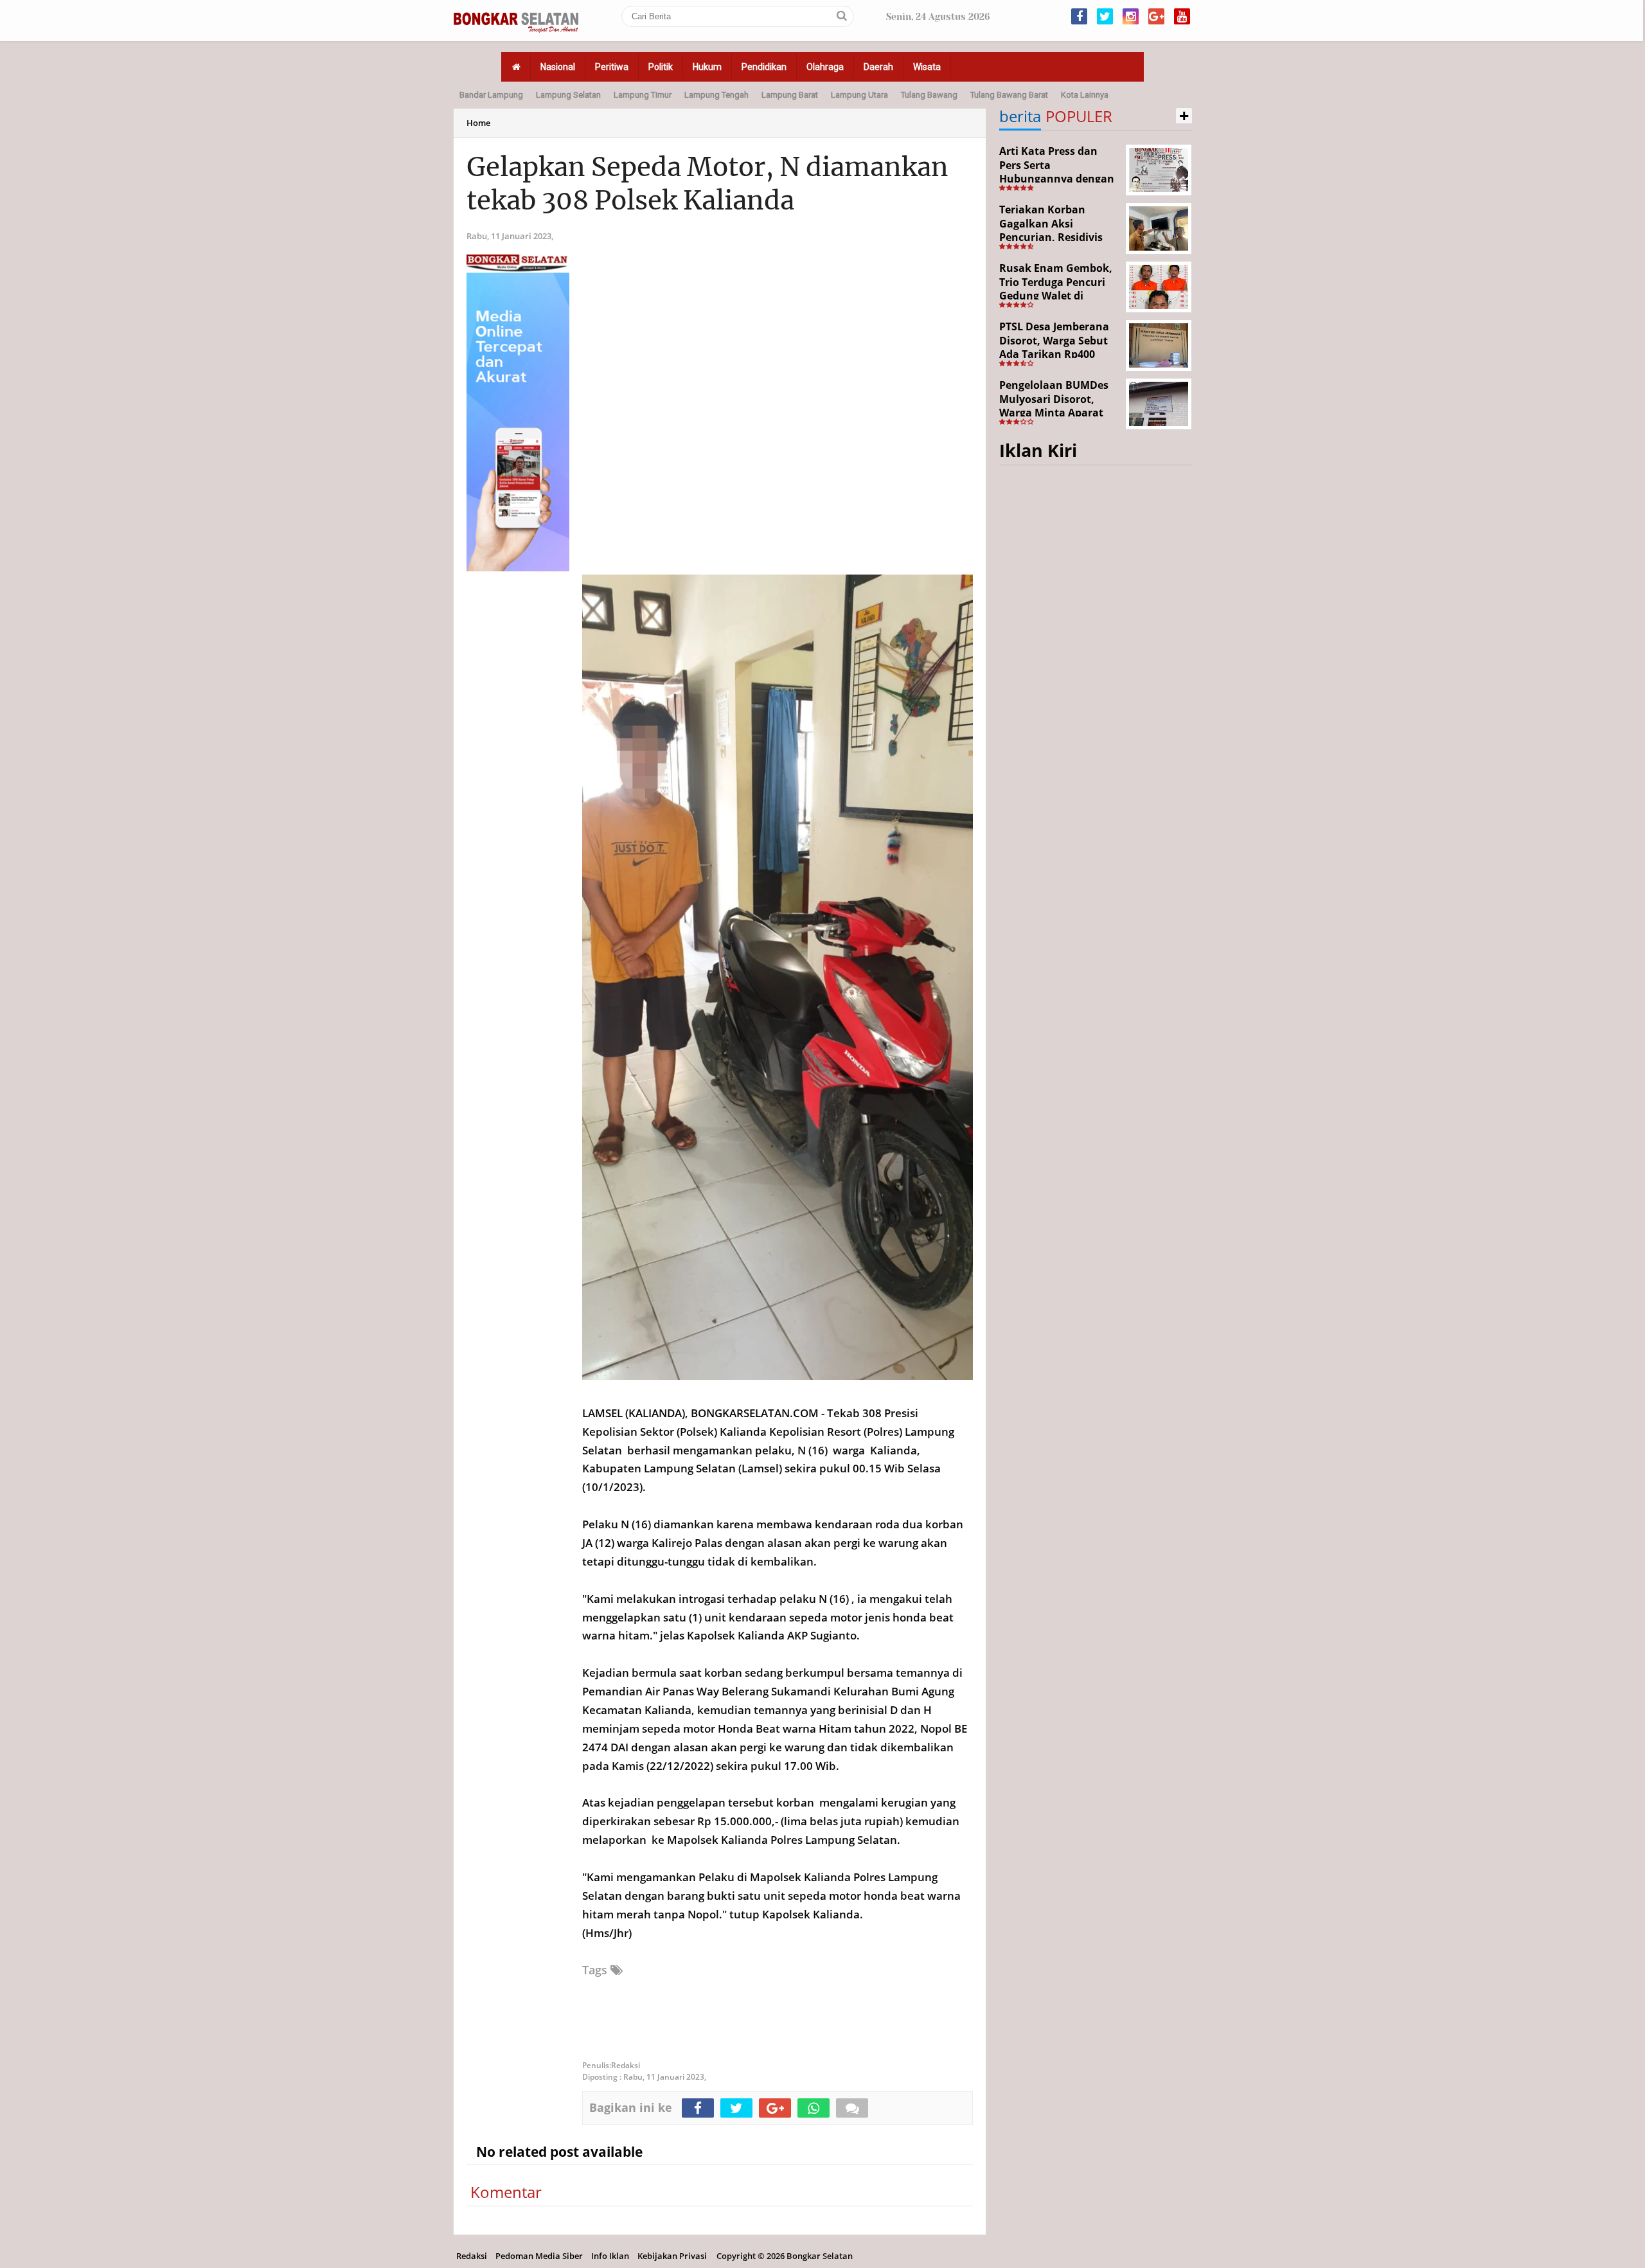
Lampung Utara (859, 95)
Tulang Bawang (929, 95)
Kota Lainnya (1085, 95)
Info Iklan (610, 2256)
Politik (661, 67)
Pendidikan (764, 67)
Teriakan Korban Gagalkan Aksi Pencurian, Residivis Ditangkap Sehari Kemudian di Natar (1051, 237)
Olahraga (825, 67)
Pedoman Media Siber (539, 2256)
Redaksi (472, 2256)
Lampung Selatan (568, 95)
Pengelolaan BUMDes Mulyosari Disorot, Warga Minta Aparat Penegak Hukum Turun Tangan (1059, 413)
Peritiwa (612, 67)
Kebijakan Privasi (672, 2256)
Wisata (927, 67)
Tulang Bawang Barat (1009, 95)
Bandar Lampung (491, 95)
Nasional (558, 67)
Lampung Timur (643, 95)
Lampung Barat (790, 95)
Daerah (878, 67)
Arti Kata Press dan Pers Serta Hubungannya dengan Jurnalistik (1057, 172)
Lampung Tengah (716, 95)
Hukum (707, 67)
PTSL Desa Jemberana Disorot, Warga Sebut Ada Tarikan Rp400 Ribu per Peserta (1054, 347)
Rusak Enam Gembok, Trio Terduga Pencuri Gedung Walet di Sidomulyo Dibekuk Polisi (1056, 296)
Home (478, 123)
